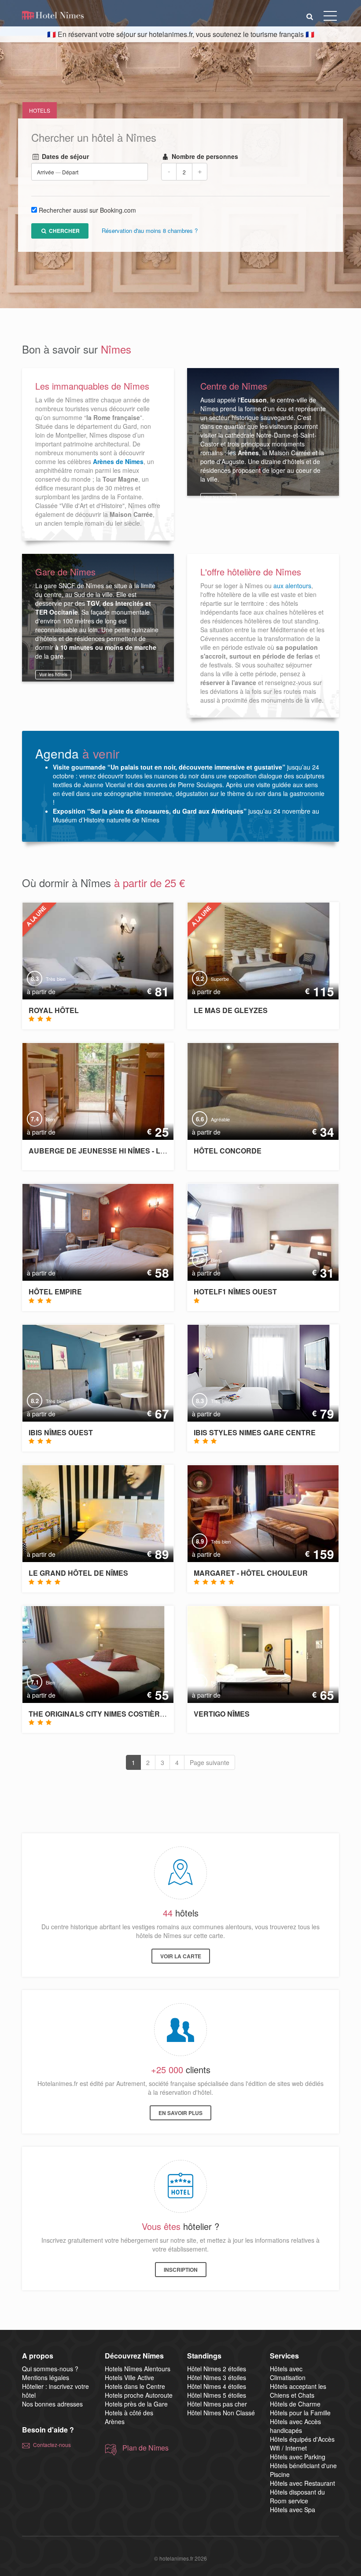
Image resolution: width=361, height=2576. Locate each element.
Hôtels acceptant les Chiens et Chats (298, 2391)
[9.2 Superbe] (252, 950)
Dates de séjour (64, 157)
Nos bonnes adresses (52, 2404)
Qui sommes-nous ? (50, 2369)
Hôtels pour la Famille (300, 2413)
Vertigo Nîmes (222, 1714)
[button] (310, 16)
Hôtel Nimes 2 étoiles (217, 2369)
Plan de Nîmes (146, 2448)
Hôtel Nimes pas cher (217, 2404)
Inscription (181, 2270)
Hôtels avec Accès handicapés (295, 2426)
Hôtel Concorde (228, 1151)
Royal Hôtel (54, 1010)
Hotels (40, 110)
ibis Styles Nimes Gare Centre (255, 1432)
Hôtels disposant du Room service (297, 2496)
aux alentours (292, 586)
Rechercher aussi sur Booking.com (87, 210)
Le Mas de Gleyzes (231, 1010)
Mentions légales (46, 2377)
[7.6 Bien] (252, 1653)
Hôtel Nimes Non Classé (221, 2413)
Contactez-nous (52, 2445)
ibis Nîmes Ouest (61, 1432)
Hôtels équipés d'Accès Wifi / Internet (302, 2443)
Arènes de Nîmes (118, 461)
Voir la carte (181, 1956)
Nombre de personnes (204, 157)
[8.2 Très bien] (87, 1372)
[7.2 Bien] (260, 1231)
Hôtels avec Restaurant (302, 2483)
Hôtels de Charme (295, 2404)
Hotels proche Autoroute (139, 2395)
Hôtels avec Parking (298, 2457)
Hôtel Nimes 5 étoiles (217, 2395)
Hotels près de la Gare (136, 2404)
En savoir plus (180, 2113)
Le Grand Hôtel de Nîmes (78, 1573)
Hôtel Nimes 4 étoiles (217, 2386)
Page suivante (210, 1762)
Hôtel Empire (55, 1292)
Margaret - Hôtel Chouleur (251, 1573)
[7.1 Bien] (87, 1653)
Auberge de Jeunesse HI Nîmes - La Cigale (111, 1151)
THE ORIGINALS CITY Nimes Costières (99, 1714)
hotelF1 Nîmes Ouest (235, 1292)
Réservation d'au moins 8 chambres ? (150, 231)
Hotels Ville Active (129, 2377)
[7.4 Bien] (87, 1091)
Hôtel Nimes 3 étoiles (217, 2377)
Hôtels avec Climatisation (288, 2373)
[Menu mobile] (330, 18)
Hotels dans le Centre (135, 2386)
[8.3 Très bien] (96, 950)
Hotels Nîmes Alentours (138, 2369)
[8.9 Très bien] (260, 1513)
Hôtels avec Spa (293, 2510)
